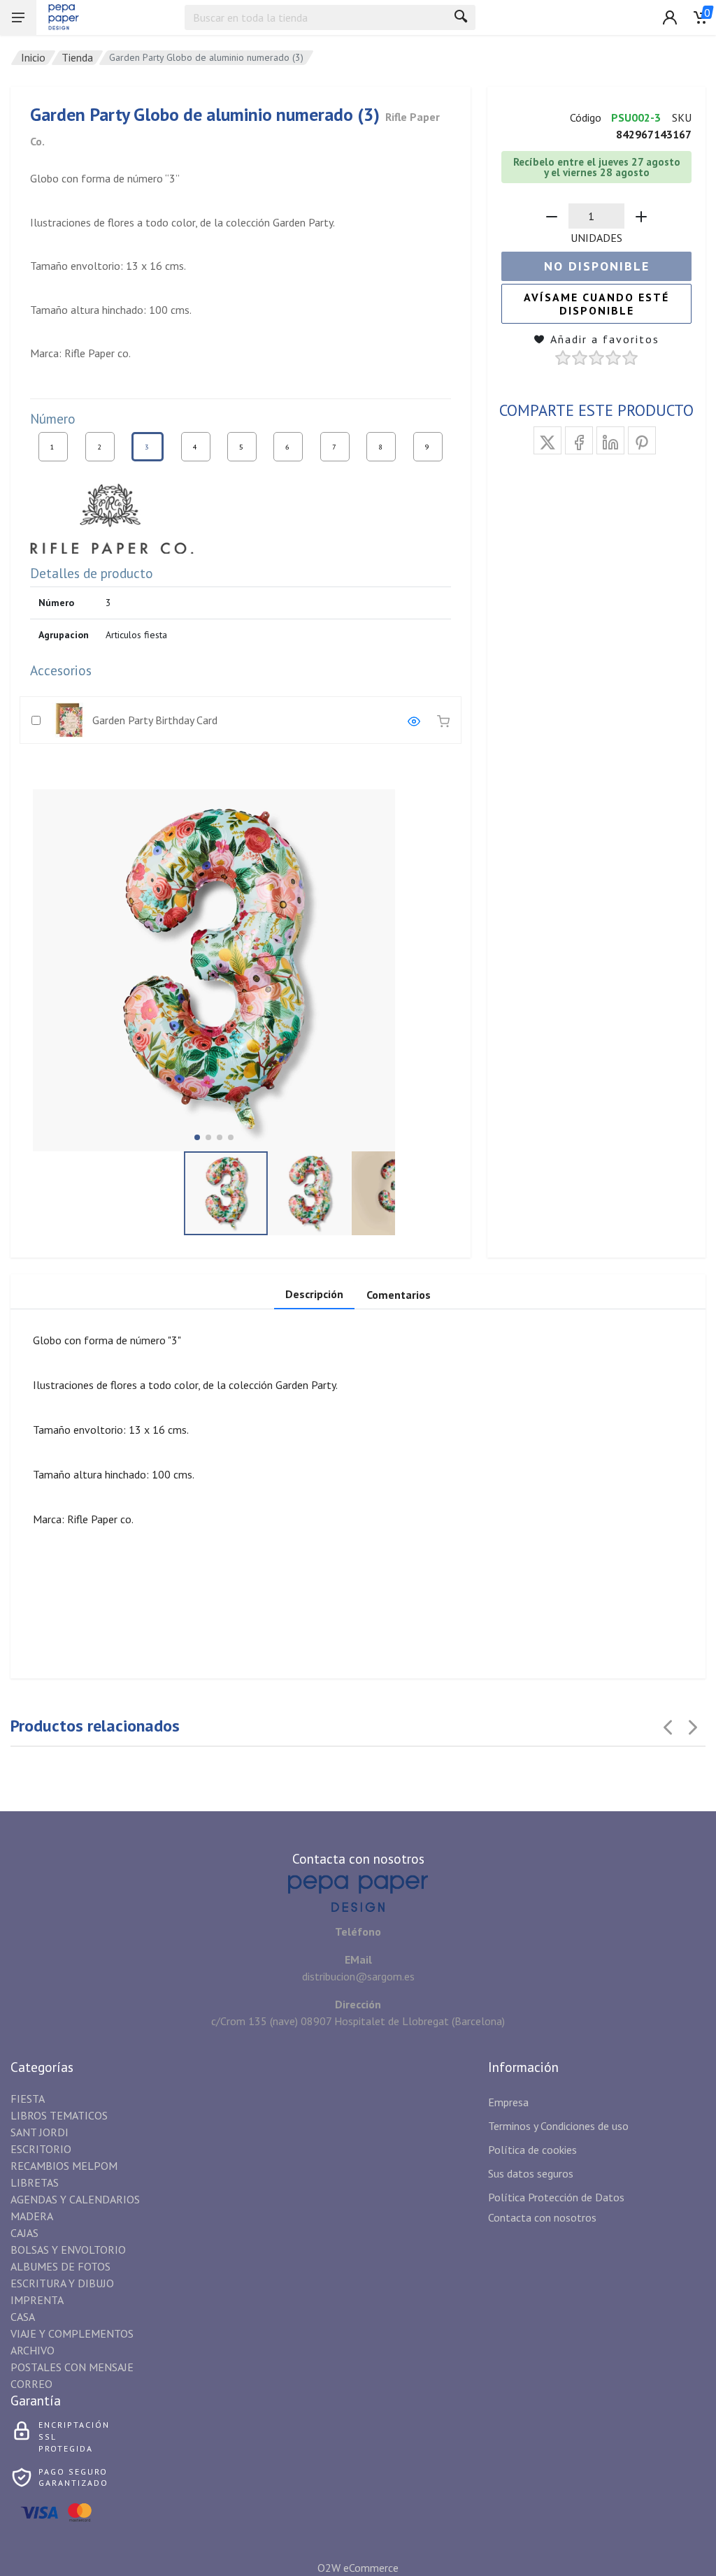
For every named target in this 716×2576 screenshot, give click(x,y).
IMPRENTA (37, 2300)
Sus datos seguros (531, 2173)
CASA (23, 2317)
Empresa (508, 2102)
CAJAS (24, 2233)
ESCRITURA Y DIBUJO (62, 2283)
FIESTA (28, 2099)
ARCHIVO (33, 2350)
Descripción (314, 1294)
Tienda (77, 57)
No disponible (597, 266)
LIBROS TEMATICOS (59, 2115)
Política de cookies (532, 2150)
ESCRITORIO (41, 2149)
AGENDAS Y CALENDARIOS (75, 2199)
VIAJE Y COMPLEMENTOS (72, 2333)
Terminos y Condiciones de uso (558, 2126)
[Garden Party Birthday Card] (414, 720)
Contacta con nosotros (542, 2217)
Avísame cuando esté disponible (596, 304)
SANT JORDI (40, 2132)
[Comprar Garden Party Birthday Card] (443, 720)
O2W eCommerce (358, 2568)
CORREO (31, 2384)
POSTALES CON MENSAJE (72, 2367)
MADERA (32, 2216)
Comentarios (399, 1295)
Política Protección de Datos (556, 2197)
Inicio (33, 57)
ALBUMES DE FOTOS (60, 2266)
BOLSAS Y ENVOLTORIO (68, 2250)
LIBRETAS (35, 2182)
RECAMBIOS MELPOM (64, 2166)
